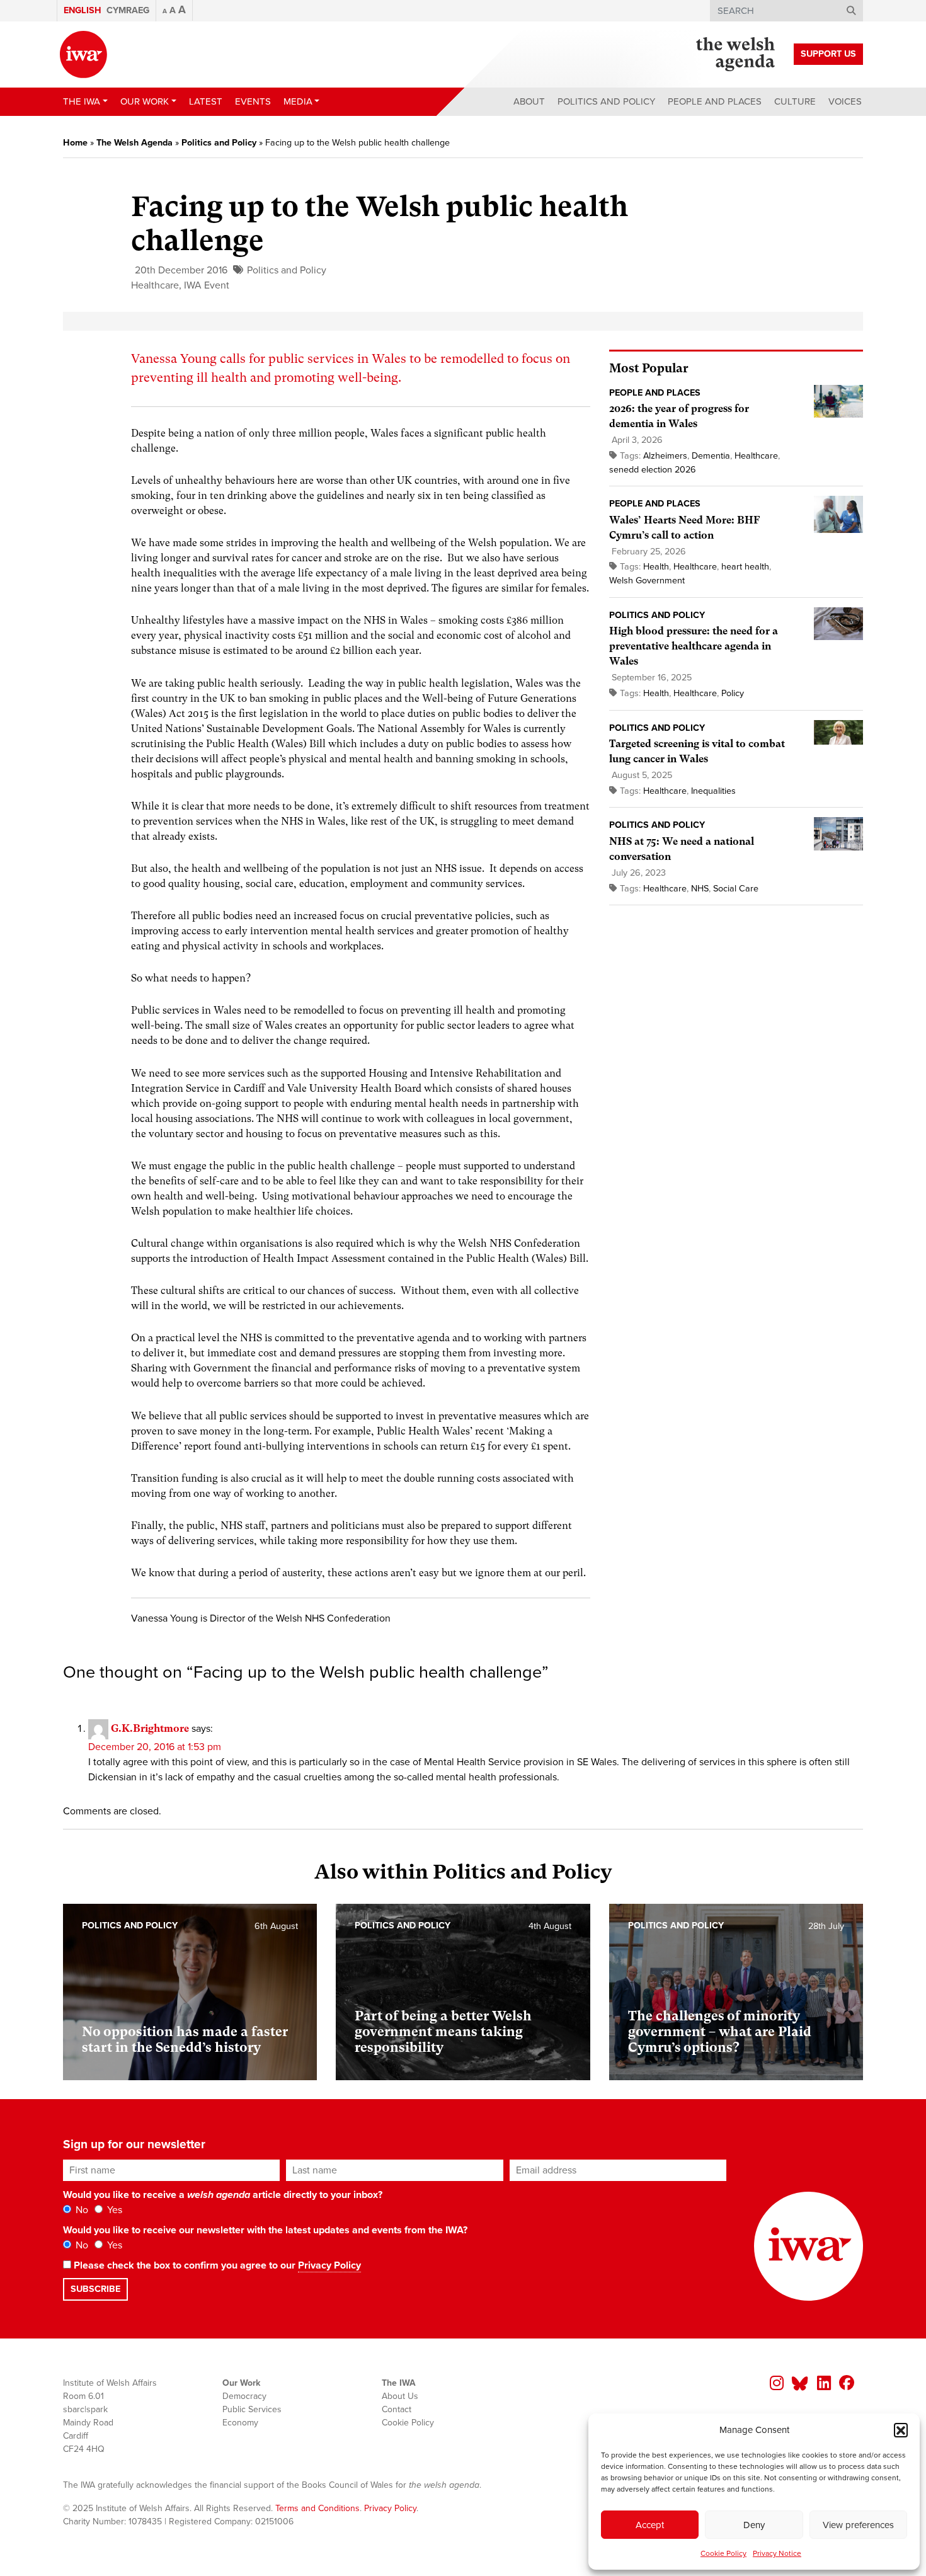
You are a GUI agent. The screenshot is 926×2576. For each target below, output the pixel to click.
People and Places (715, 101)
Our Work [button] (145, 101)
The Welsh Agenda (134, 143)
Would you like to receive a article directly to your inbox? (223, 2195)
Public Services (252, 2409)
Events (253, 101)
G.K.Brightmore (150, 1728)
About (529, 101)
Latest (206, 101)
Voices (845, 101)
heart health (745, 567)
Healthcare (155, 285)
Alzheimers (665, 456)
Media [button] (298, 101)
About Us (400, 2396)
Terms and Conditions (317, 2508)
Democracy (244, 2396)
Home (75, 143)
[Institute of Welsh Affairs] (83, 54)
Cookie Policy (723, 2553)
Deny (754, 2525)
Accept (650, 2525)
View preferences (858, 2525)
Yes (113, 2210)
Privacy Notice (777, 2553)
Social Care (736, 889)
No (81, 2210)
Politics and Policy (606, 101)
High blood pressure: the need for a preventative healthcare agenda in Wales (694, 646)
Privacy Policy (329, 2265)
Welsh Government (647, 581)
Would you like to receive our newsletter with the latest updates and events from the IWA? (265, 2230)
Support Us (828, 54)
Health (656, 567)
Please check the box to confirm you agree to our (216, 2265)
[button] (901, 2430)
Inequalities (713, 791)
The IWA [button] (82, 101)
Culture (795, 101)
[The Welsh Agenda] (735, 54)
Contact (397, 2409)
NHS (700, 889)
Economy (240, 2423)
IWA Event (207, 285)
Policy (733, 693)
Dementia (711, 456)
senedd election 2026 (653, 470)
